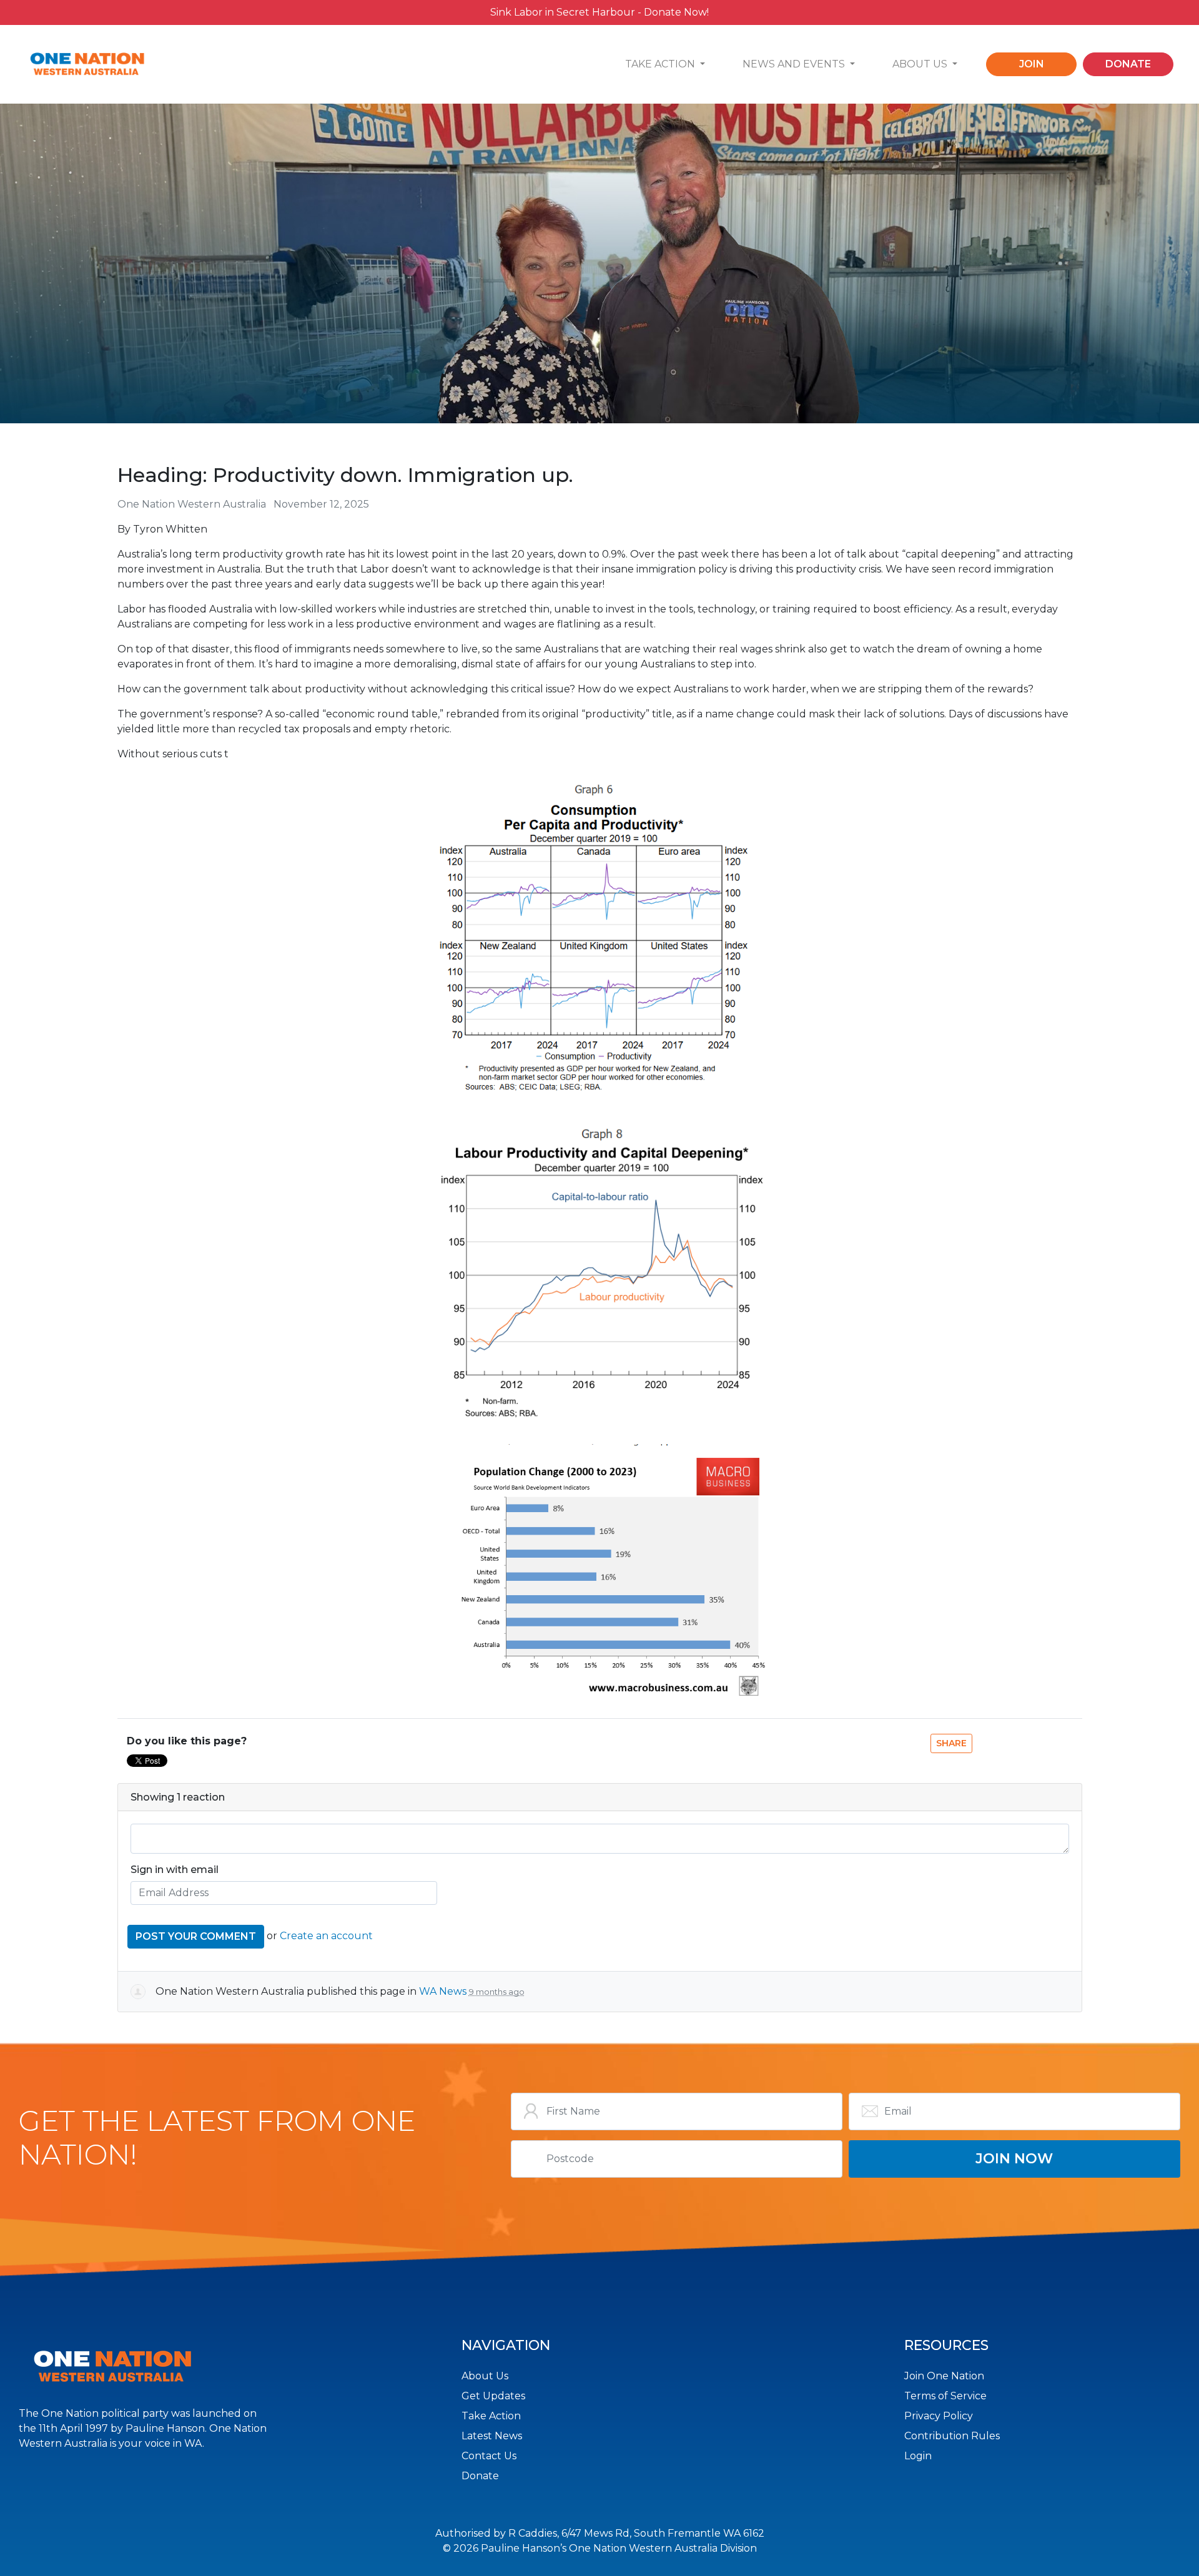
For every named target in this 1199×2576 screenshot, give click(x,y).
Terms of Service (945, 2396)
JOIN (1032, 64)
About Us (485, 2376)
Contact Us (489, 2456)
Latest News (492, 2436)
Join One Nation (944, 2376)
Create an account (326, 1936)
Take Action (491, 2416)
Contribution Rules (952, 2436)
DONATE (1128, 64)
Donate (480, 2476)
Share (951, 1743)
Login (918, 2456)
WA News (443, 1991)
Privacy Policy (939, 2416)
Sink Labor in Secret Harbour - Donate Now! (599, 12)
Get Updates (493, 2396)
